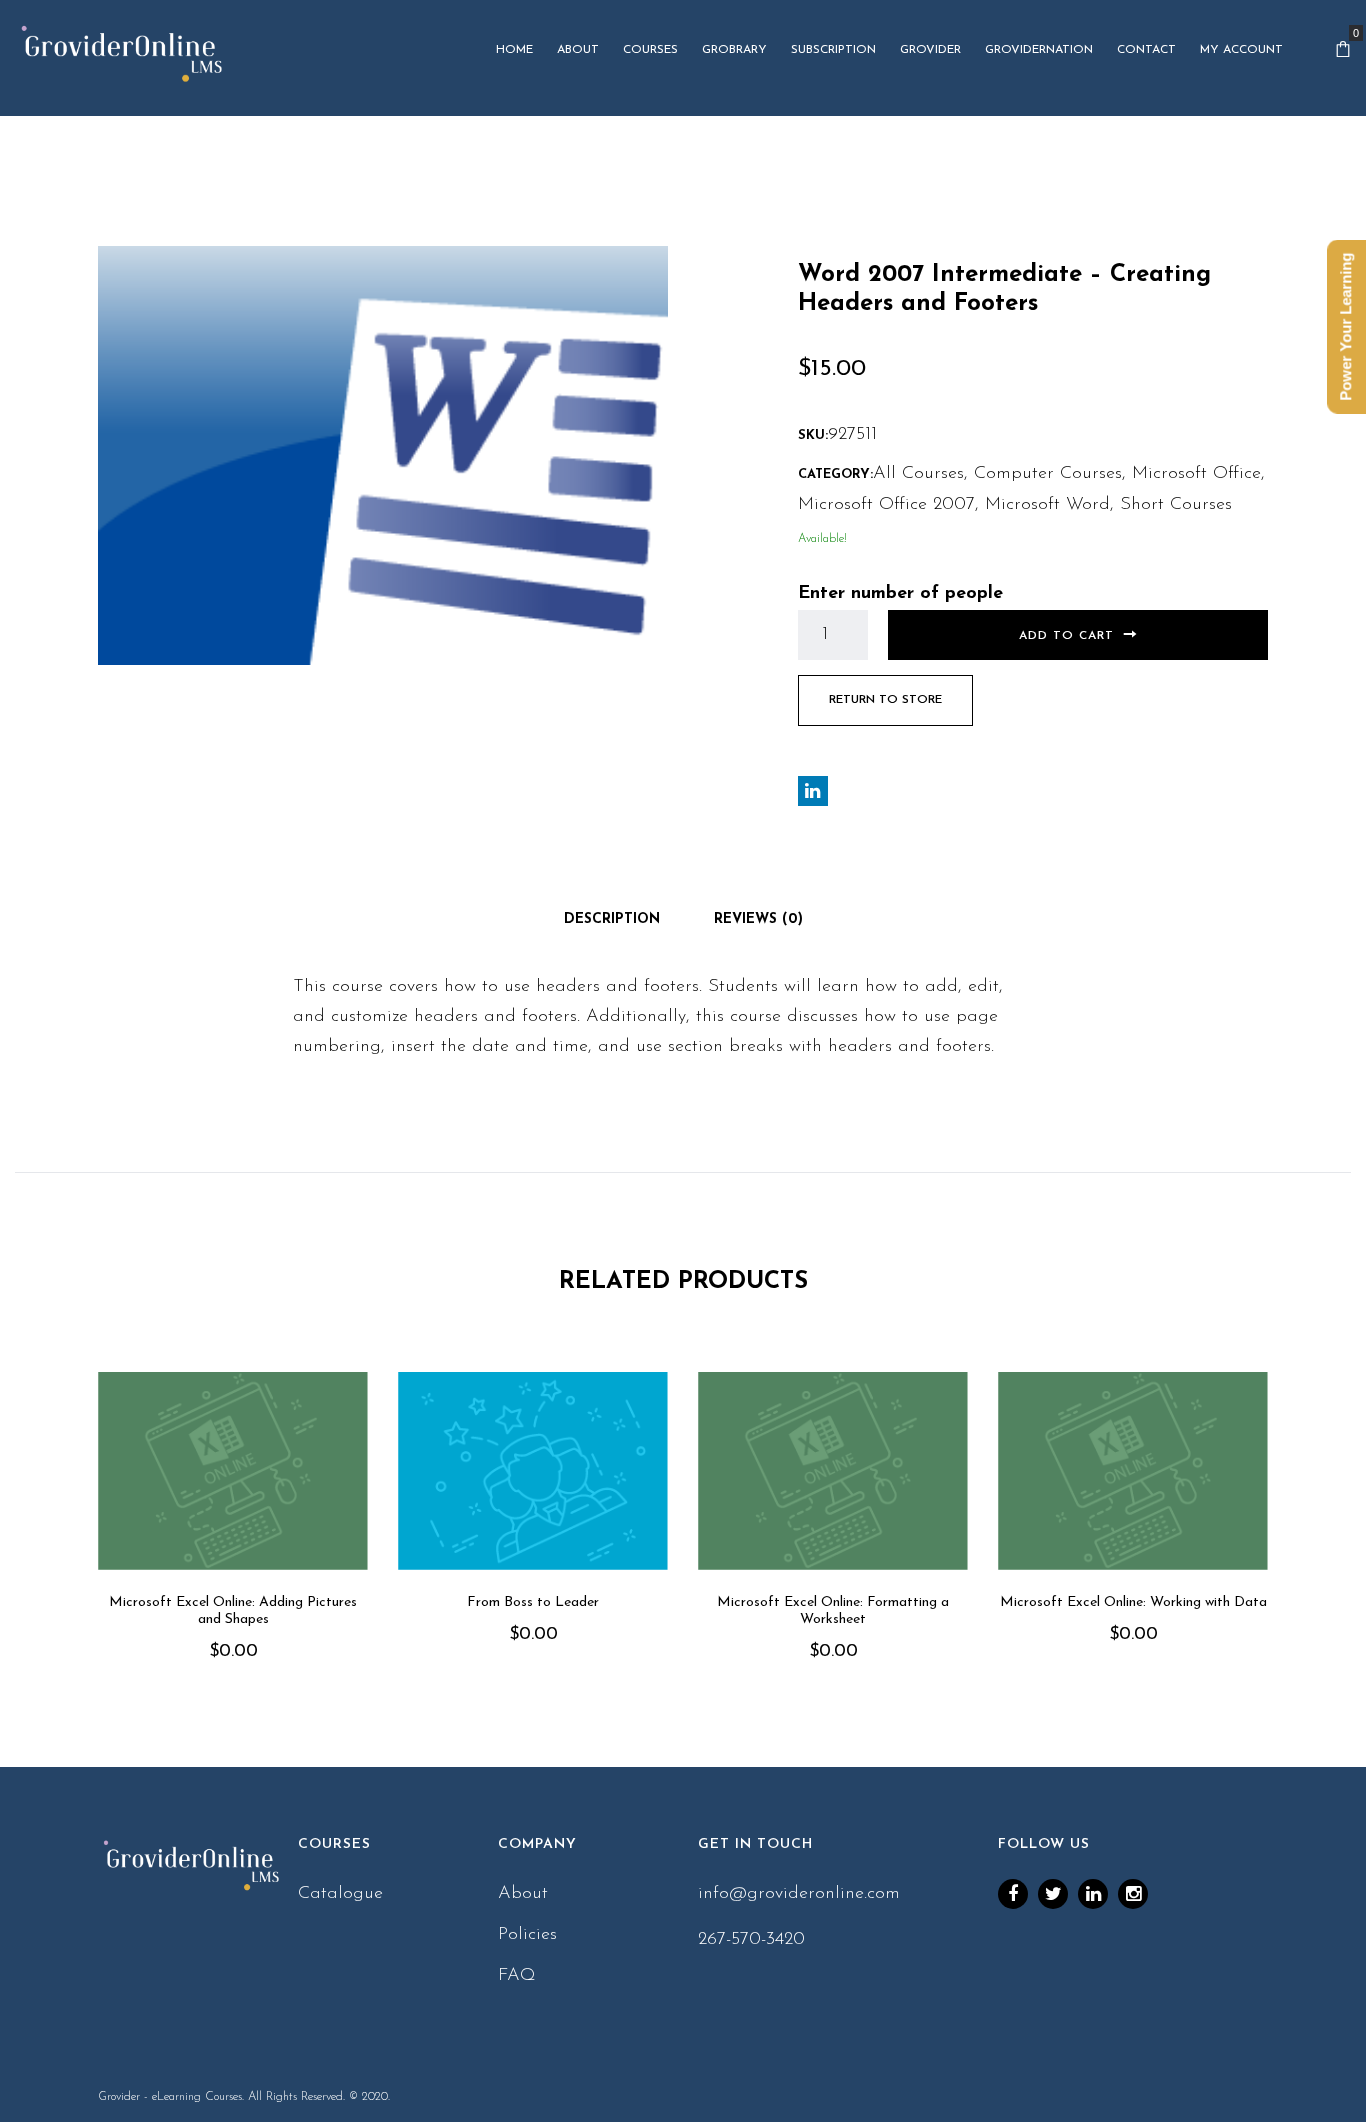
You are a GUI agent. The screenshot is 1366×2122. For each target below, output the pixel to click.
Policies (527, 1935)
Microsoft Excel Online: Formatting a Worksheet (833, 1611)
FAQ (517, 1976)
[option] (233, 1544)
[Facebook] (1013, 1894)
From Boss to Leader (533, 1602)
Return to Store (885, 700)
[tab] (612, 920)
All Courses (918, 474)
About (523, 1894)
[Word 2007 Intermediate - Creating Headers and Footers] (383, 455)
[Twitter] (1053, 1894)
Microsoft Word (1047, 505)
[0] (1343, 50)
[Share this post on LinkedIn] (813, 791)
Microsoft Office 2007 (886, 505)
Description (612, 919)
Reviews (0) (758, 919)
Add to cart (1066, 636)
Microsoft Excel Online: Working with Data (1133, 1602)
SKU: (813, 435)
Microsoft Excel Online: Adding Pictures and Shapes (233, 1611)
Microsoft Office (1196, 474)
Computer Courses (1048, 474)
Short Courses (1176, 505)
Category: (835, 474)
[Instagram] (1133, 1894)
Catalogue (340, 1894)
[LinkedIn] (1093, 1894)
